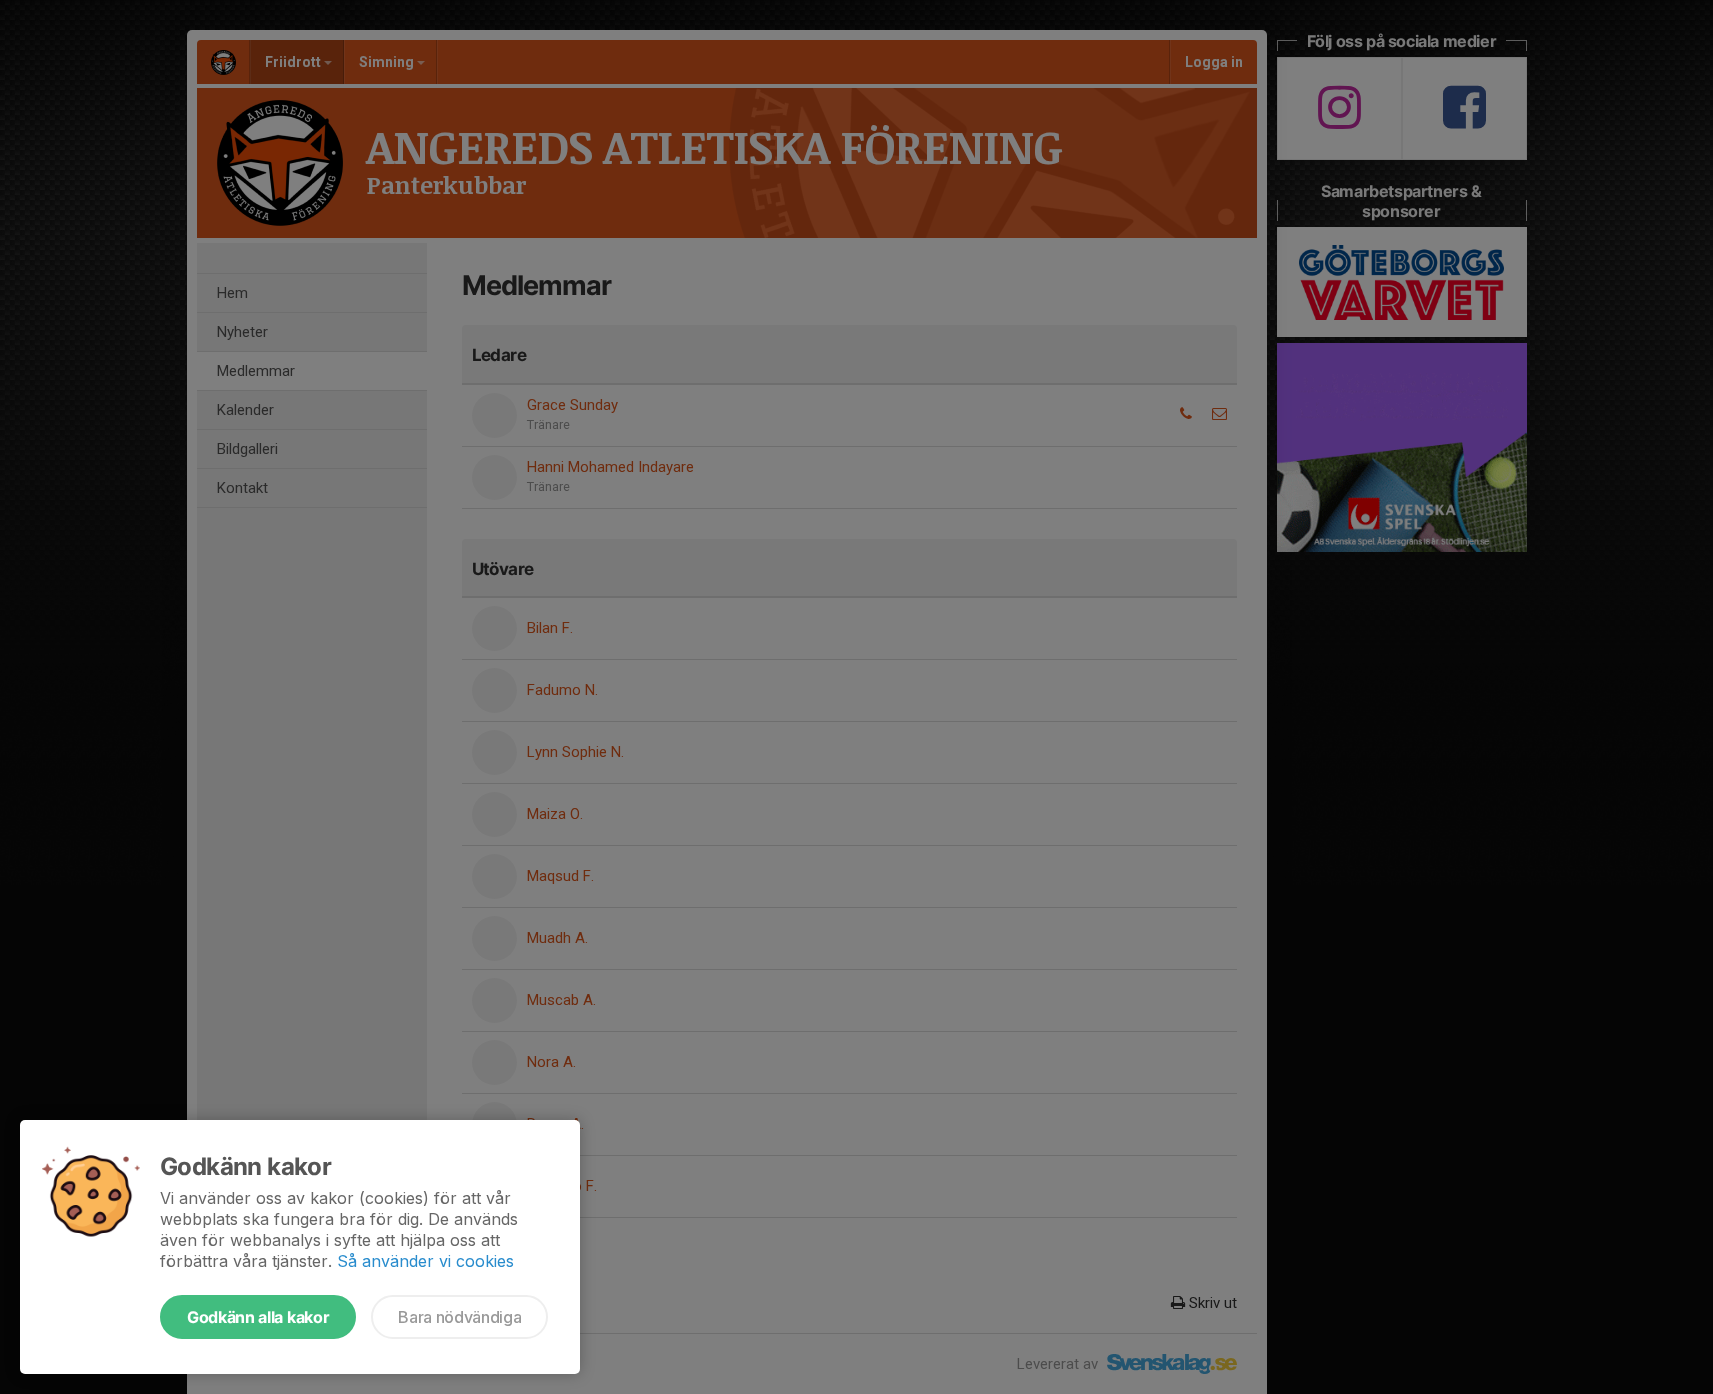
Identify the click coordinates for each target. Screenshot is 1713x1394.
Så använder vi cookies (425, 1261)
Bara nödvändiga (459, 1317)
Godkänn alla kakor (258, 1317)
